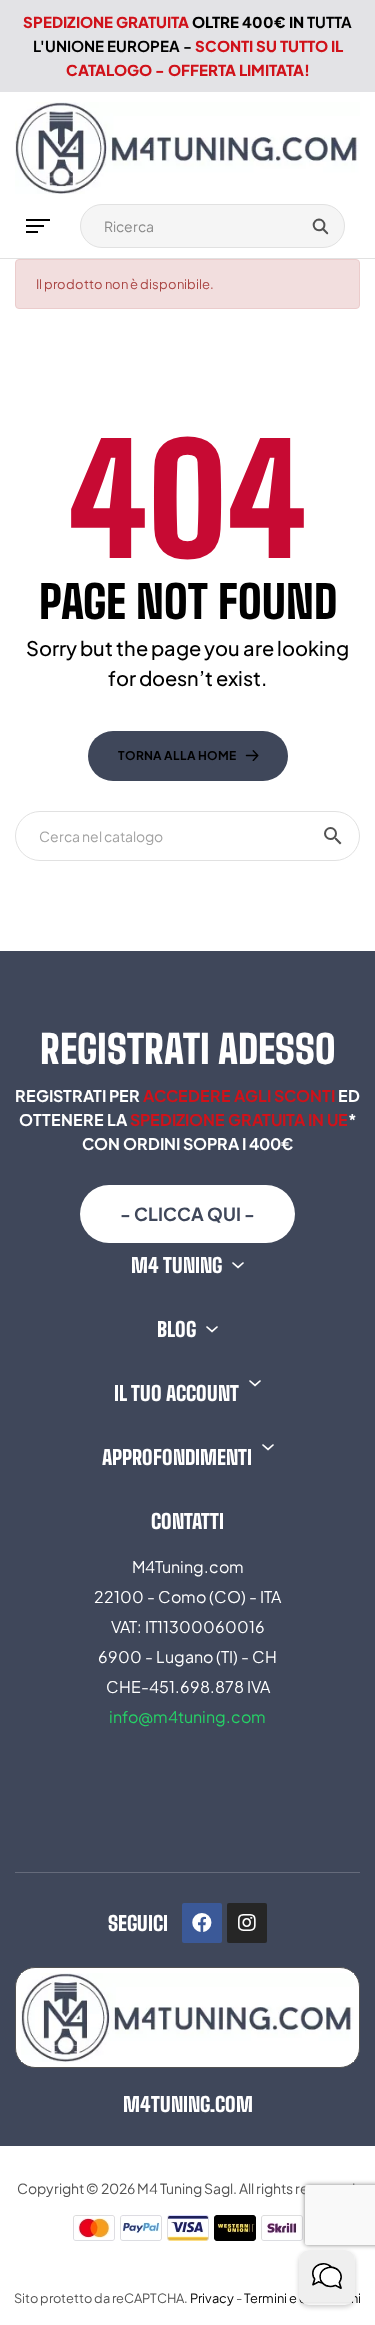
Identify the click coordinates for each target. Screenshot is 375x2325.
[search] (320, 226)
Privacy (212, 2298)
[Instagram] (247, 1923)
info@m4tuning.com (187, 1716)
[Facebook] (202, 1923)
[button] (187, 1214)
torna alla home (177, 755)
